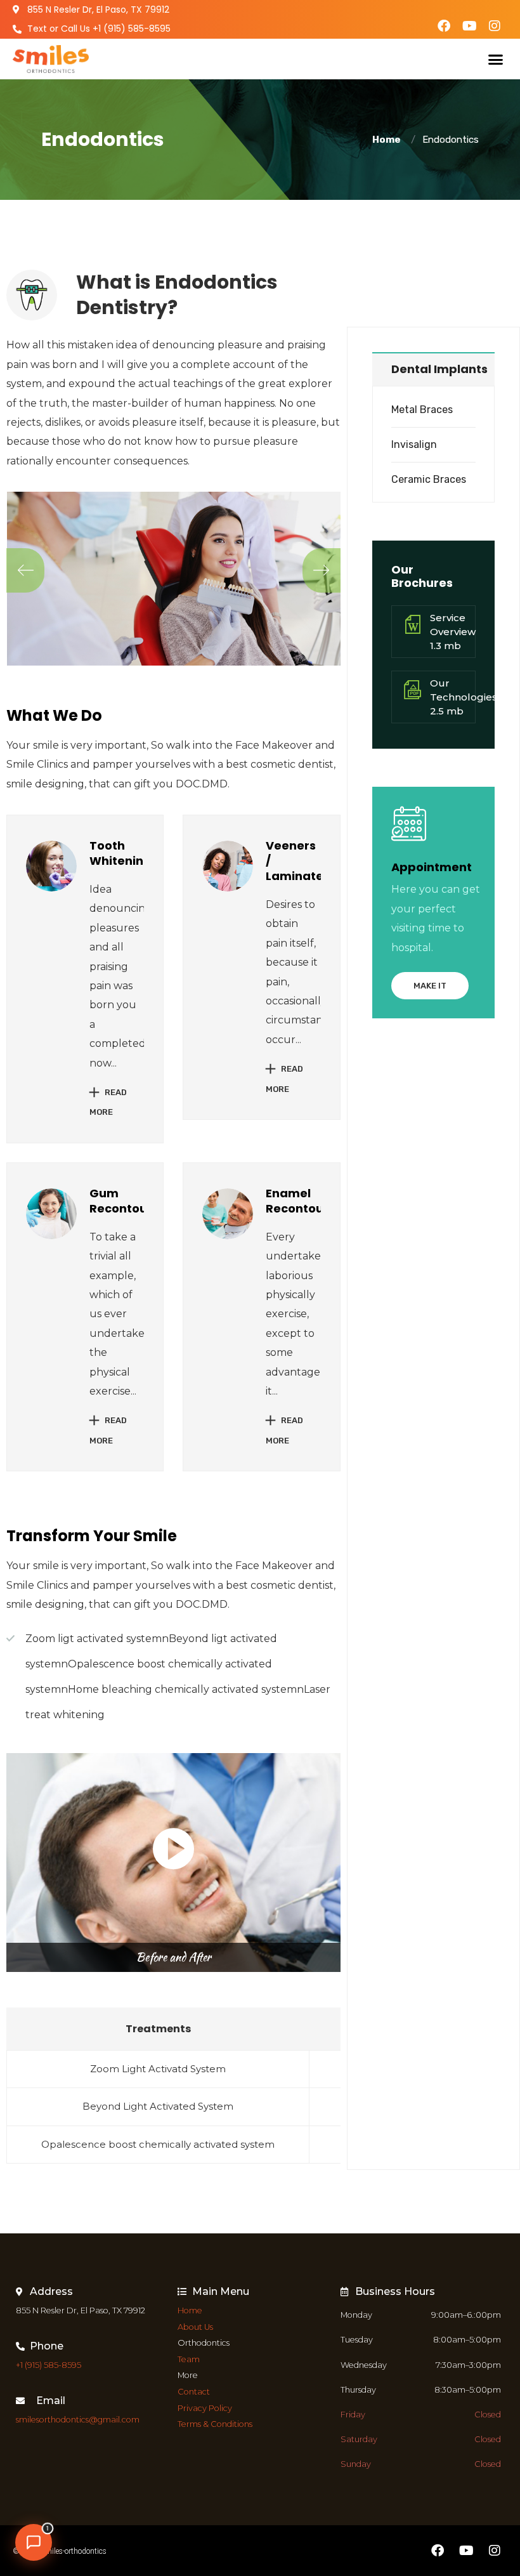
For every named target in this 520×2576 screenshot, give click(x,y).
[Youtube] (469, 26)
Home (388, 140)
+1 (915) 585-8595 (49, 2365)
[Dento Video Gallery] (173, 1849)
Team (189, 2359)
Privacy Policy (205, 2408)
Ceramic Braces (429, 479)
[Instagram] (495, 26)
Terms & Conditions (215, 2424)
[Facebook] (444, 26)
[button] (496, 59)
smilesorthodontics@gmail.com (78, 2420)
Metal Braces (422, 410)
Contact (194, 2392)
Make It (430, 986)
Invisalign (414, 444)
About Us (195, 2327)
